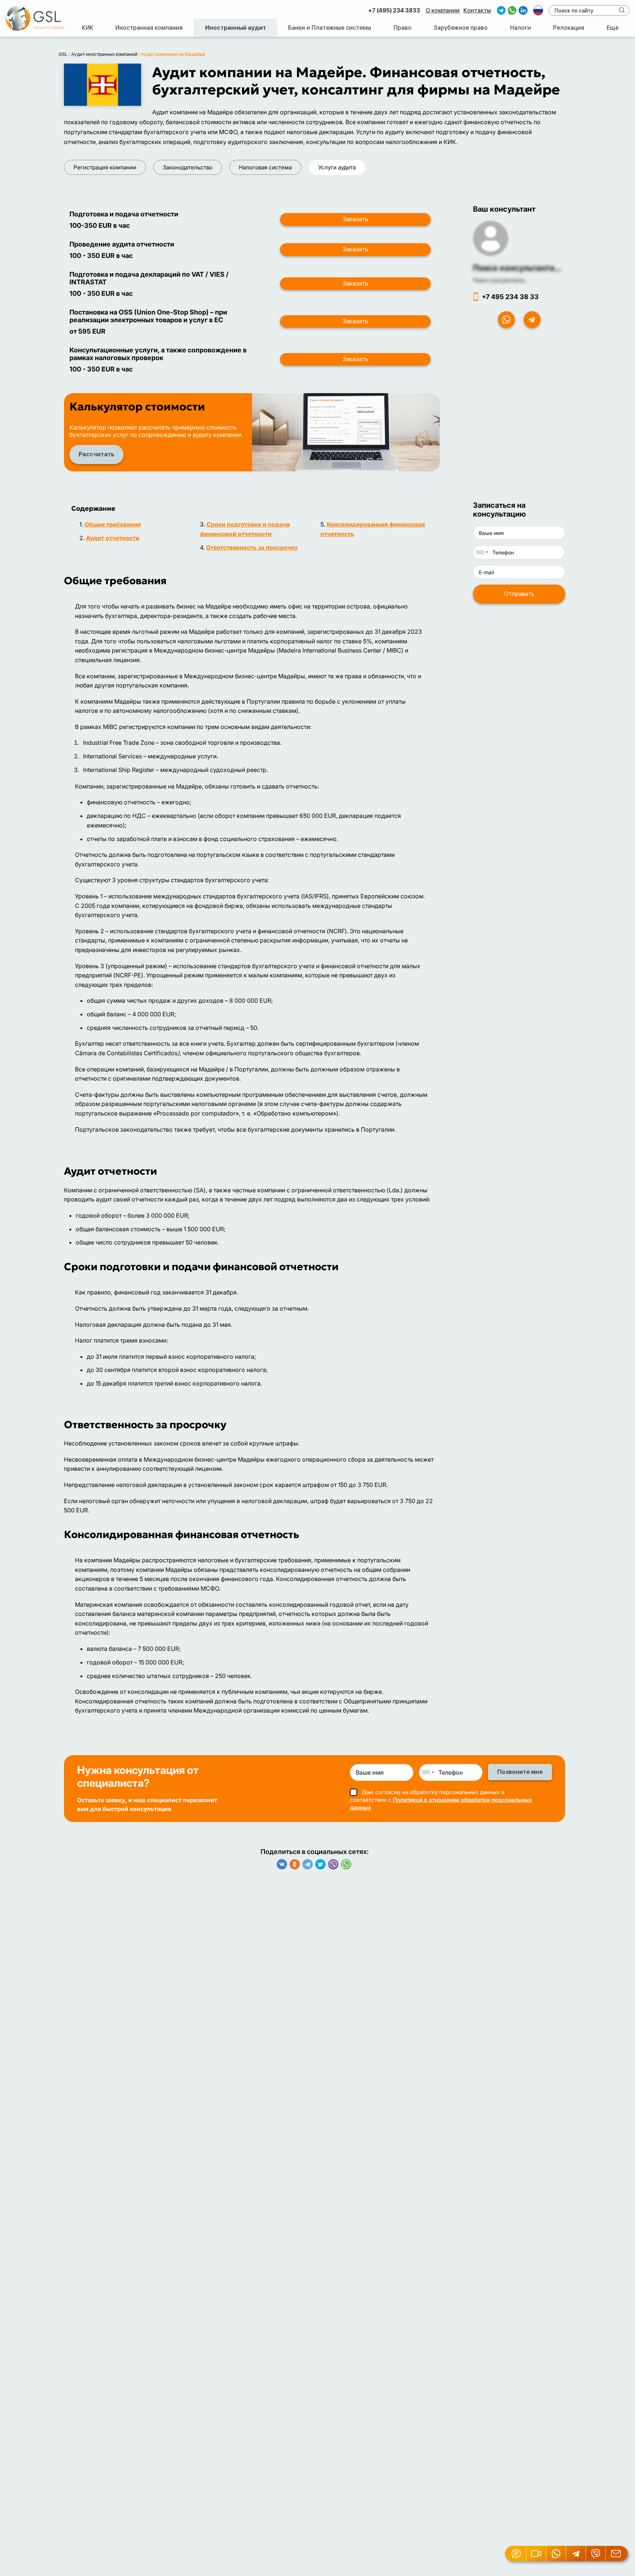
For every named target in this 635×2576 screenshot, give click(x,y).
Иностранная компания (149, 28)
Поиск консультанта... (517, 268)
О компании (443, 10)
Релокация (569, 28)
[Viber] (333, 1864)
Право (403, 28)
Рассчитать (96, 454)
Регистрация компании (105, 167)
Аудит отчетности (113, 538)
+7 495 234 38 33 (510, 297)
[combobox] (482, 552)
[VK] (282, 1864)
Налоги (521, 28)
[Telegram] (308, 1864)
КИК (88, 28)
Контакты (477, 10)
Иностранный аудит (236, 28)
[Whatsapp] (346, 1864)
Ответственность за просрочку (252, 547)
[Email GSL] (617, 2554)
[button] (537, 2554)
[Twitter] (320, 1864)
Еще (613, 28)
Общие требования (113, 524)
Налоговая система (265, 167)
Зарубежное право (461, 28)
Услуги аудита (337, 167)
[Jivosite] (516, 2554)
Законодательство (188, 167)
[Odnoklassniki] (295, 1864)
